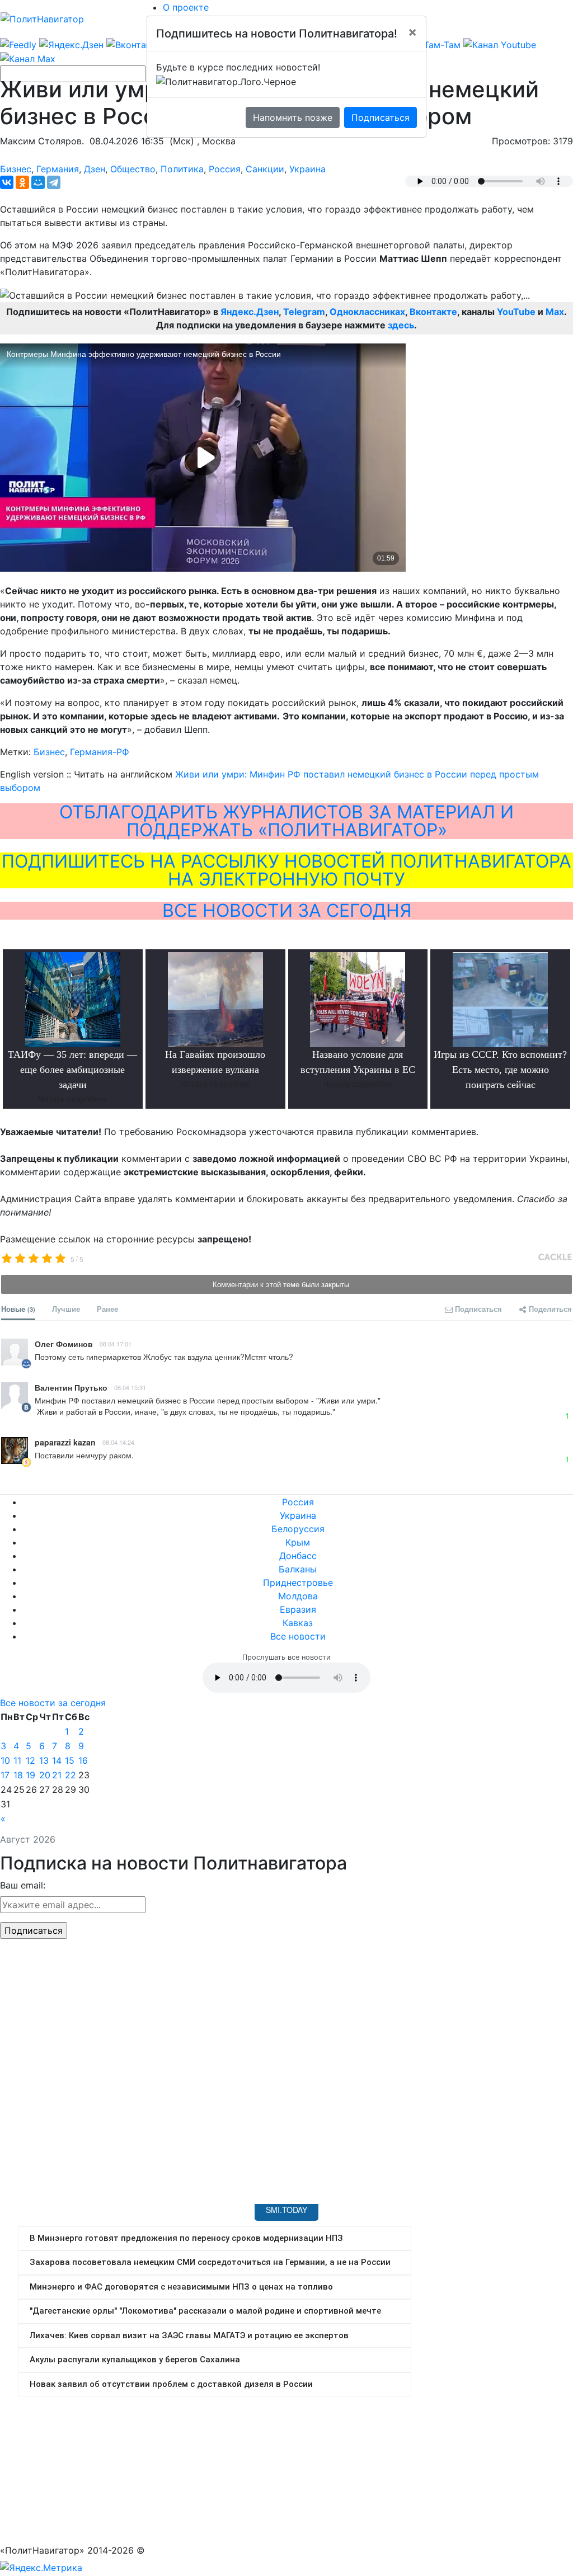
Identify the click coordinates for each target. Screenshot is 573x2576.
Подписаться (381, 117)
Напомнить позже (293, 117)
